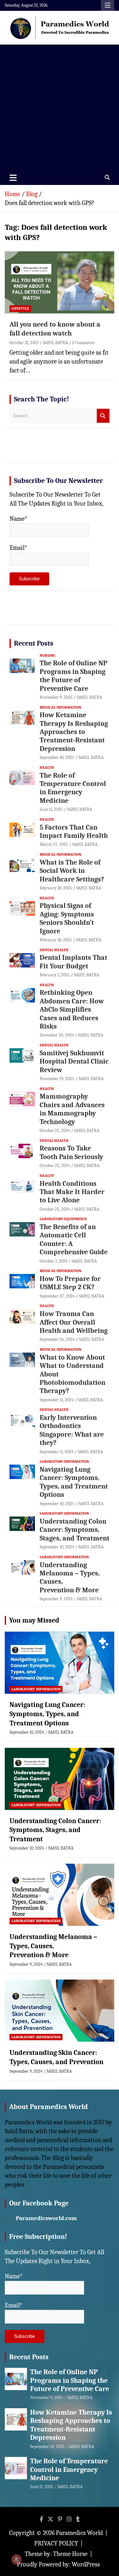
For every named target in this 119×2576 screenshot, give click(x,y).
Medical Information (60, 707)
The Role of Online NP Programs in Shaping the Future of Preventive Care (73, 676)
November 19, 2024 (57, 1079)
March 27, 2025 (54, 844)
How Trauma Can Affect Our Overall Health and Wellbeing (74, 1322)
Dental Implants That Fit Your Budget (73, 962)
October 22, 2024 (55, 1131)
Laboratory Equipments (63, 1219)
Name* (19, 519)
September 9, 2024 (56, 1599)
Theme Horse (70, 2554)
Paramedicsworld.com (46, 2218)
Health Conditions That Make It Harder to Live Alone (72, 1192)
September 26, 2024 (57, 1339)
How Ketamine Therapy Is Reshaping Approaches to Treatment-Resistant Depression (74, 732)
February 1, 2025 (55, 975)
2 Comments (83, 343)
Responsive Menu (108, 5)
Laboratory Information (64, 1461)
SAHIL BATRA (55, 343)
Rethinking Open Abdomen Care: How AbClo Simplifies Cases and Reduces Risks (72, 1009)
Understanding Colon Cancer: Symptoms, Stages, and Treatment (75, 1530)
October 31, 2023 (24, 343)
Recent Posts (34, 643)
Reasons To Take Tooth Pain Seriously (71, 1152)
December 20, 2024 (57, 1035)
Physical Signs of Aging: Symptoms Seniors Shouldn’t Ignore (67, 918)
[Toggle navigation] (13, 178)
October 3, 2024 (54, 1261)
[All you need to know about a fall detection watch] (60, 282)
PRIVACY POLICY (56, 2543)
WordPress (86, 2564)
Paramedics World (79, 2533)
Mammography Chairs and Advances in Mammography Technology (72, 1109)
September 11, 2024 (57, 1400)
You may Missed (34, 1620)
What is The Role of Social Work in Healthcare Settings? (72, 871)
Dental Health (54, 950)
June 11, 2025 (51, 809)
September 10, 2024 (57, 1504)
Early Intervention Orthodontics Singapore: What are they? (72, 1430)
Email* (18, 548)
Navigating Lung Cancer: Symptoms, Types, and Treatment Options (74, 1482)
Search (103, 416)
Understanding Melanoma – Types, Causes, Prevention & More (53, 1946)
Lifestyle (20, 308)
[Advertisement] (60, 107)
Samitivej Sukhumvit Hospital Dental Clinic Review (74, 1062)
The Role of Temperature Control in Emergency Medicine (73, 788)
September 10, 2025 (57, 757)
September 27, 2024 (57, 1296)
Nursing (47, 655)
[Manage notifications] (17, 2559)
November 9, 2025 (56, 697)
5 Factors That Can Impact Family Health (74, 832)
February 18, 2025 (56, 888)
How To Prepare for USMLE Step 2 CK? (70, 1283)
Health (47, 768)
